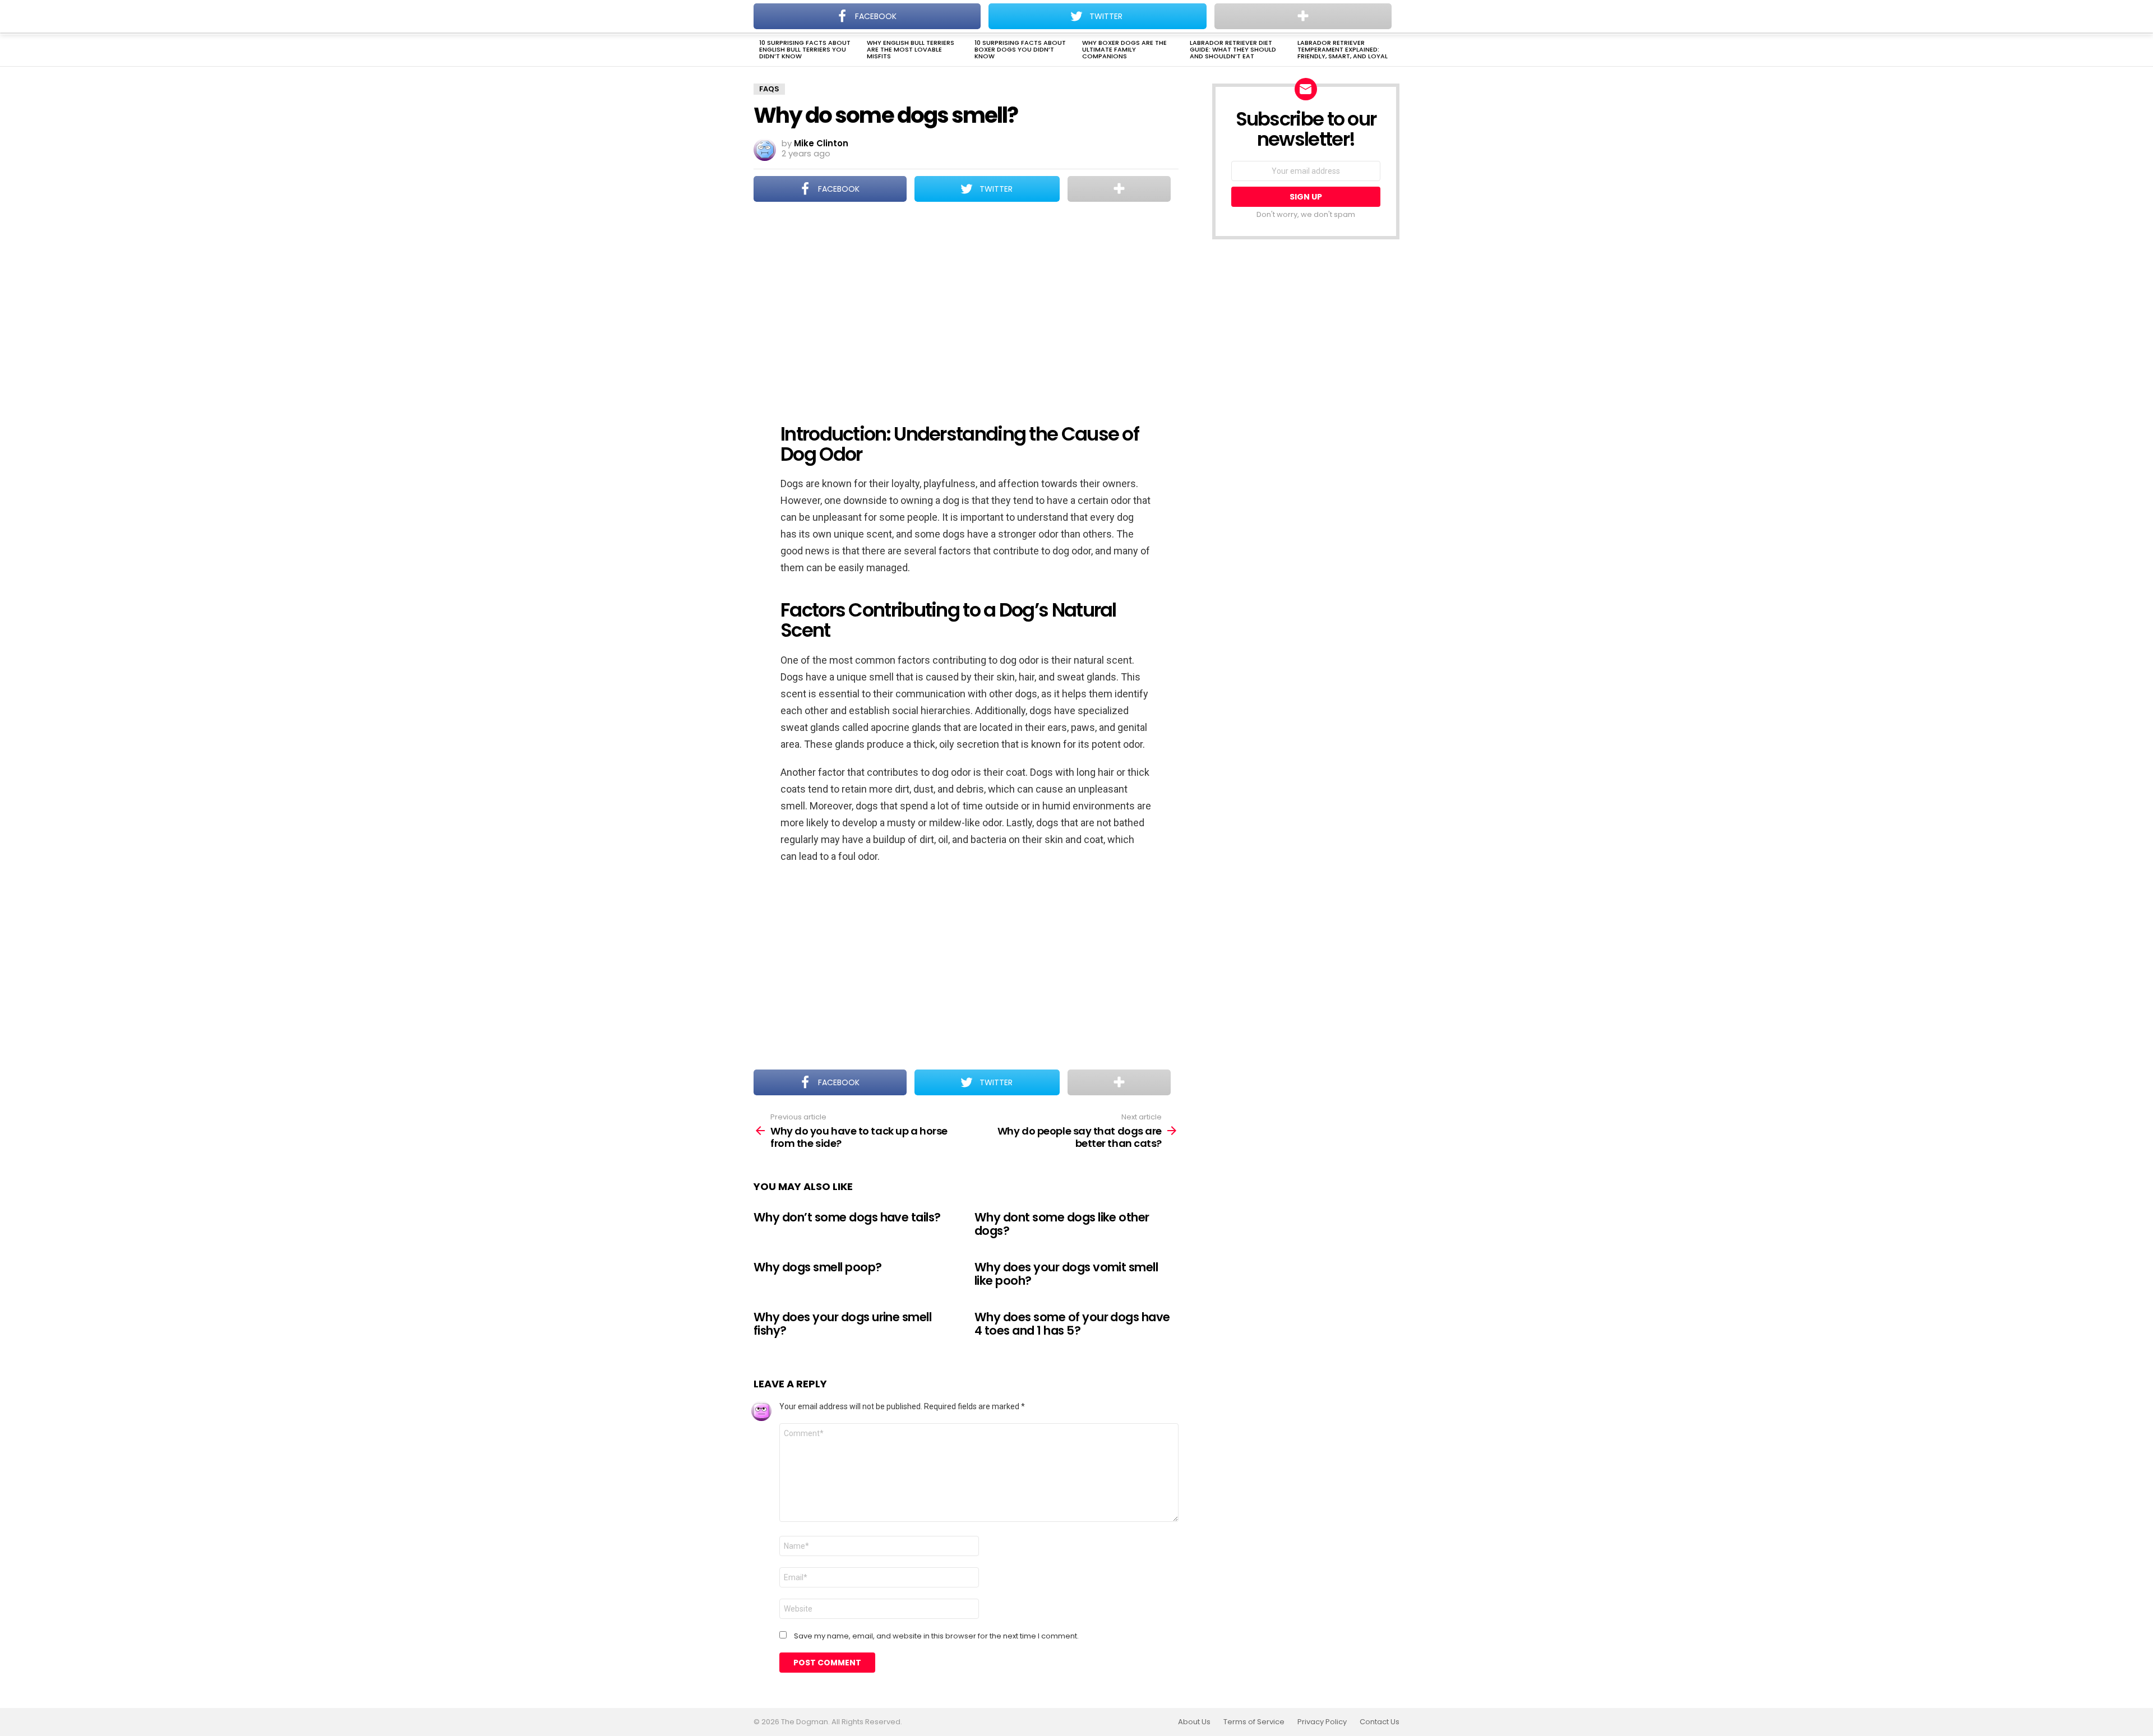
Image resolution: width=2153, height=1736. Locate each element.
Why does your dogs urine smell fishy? (842, 1324)
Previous (759, 50)
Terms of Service (1254, 1722)
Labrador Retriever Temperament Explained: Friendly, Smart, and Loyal (1343, 49)
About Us (1194, 1722)
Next (1394, 50)
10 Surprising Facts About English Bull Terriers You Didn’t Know (805, 49)
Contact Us (1380, 1722)
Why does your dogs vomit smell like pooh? (1066, 1274)
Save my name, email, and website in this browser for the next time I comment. (936, 1636)
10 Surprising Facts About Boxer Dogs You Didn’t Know (1020, 49)
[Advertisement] (966, 305)
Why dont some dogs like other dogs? (1062, 1224)
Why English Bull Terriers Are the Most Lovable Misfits (911, 49)
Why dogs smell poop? (818, 1267)
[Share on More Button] (1119, 189)
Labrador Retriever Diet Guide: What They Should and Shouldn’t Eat (1233, 49)
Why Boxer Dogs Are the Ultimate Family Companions (1124, 49)
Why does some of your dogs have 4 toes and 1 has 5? (1072, 1324)
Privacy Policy (1322, 1722)
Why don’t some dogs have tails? (847, 1217)
